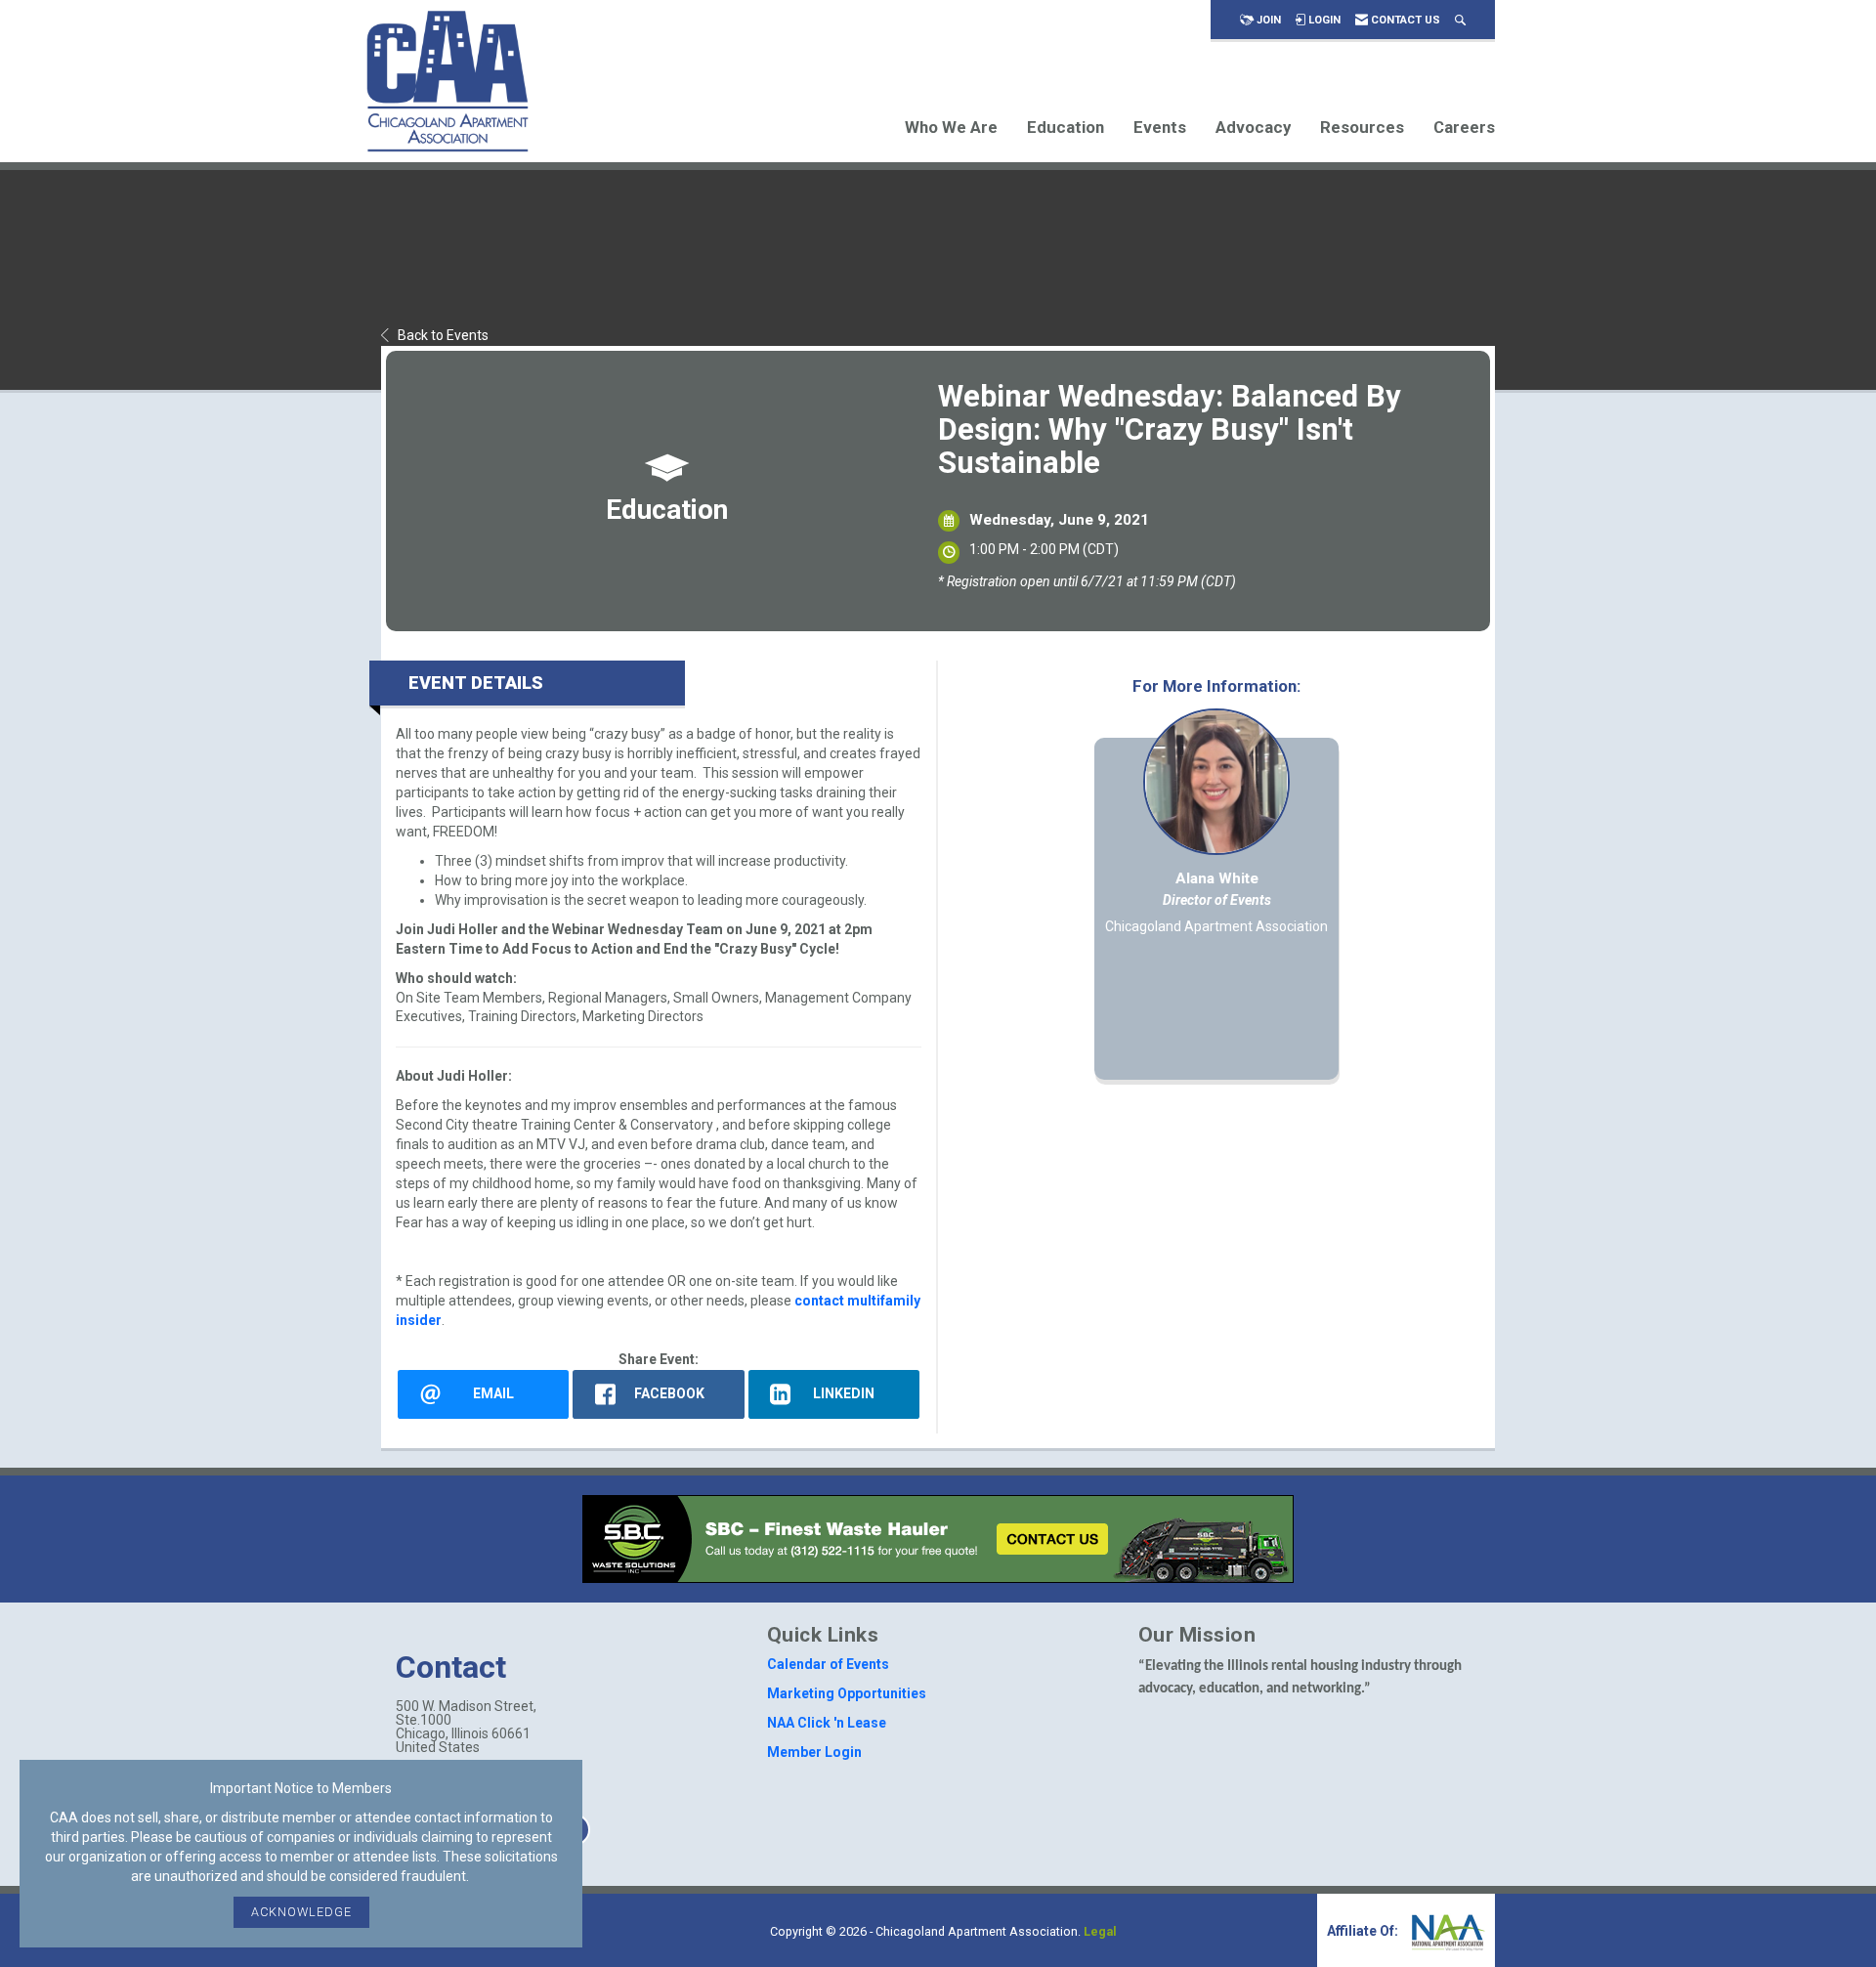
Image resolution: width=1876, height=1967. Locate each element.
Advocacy (1253, 127)
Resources (1362, 127)
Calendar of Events (828, 1664)
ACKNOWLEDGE (301, 1912)
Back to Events (443, 335)
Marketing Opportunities (847, 1693)
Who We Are (951, 127)
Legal (1100, 1931)
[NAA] (1446, 1931)
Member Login (814, 1752)
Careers (1464, 127)
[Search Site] (1460, 20)
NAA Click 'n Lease (827, 1723)
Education (1066, 127)
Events (1160, 127)
